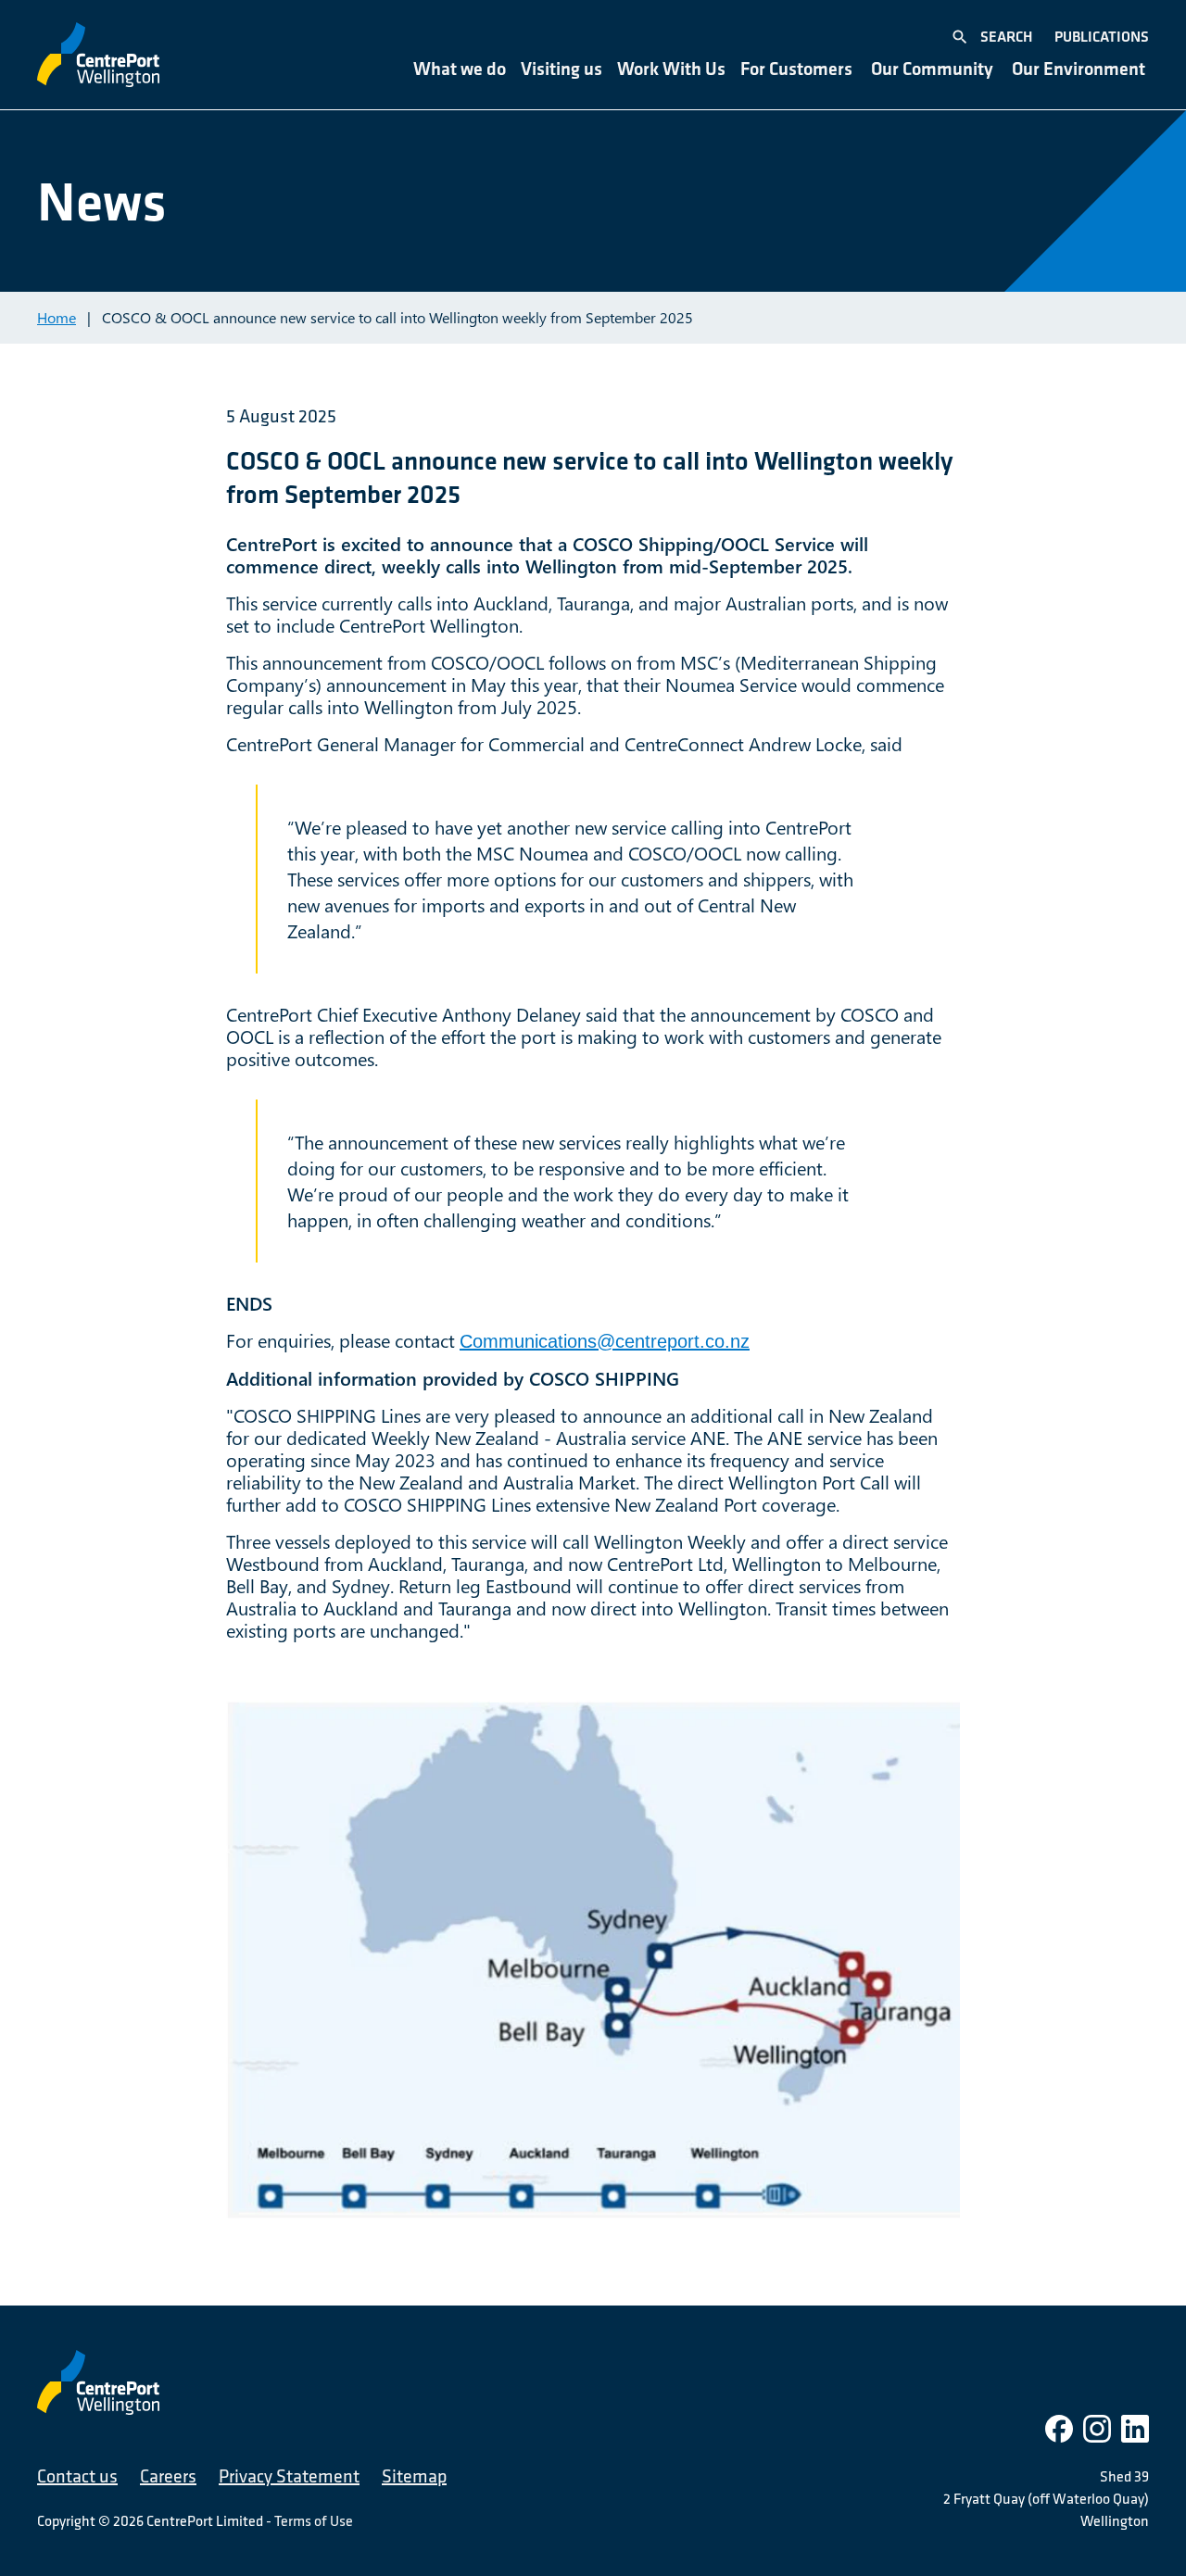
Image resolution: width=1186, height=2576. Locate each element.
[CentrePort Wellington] (98, 55)
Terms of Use (314, 2520)
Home (57, 317)
